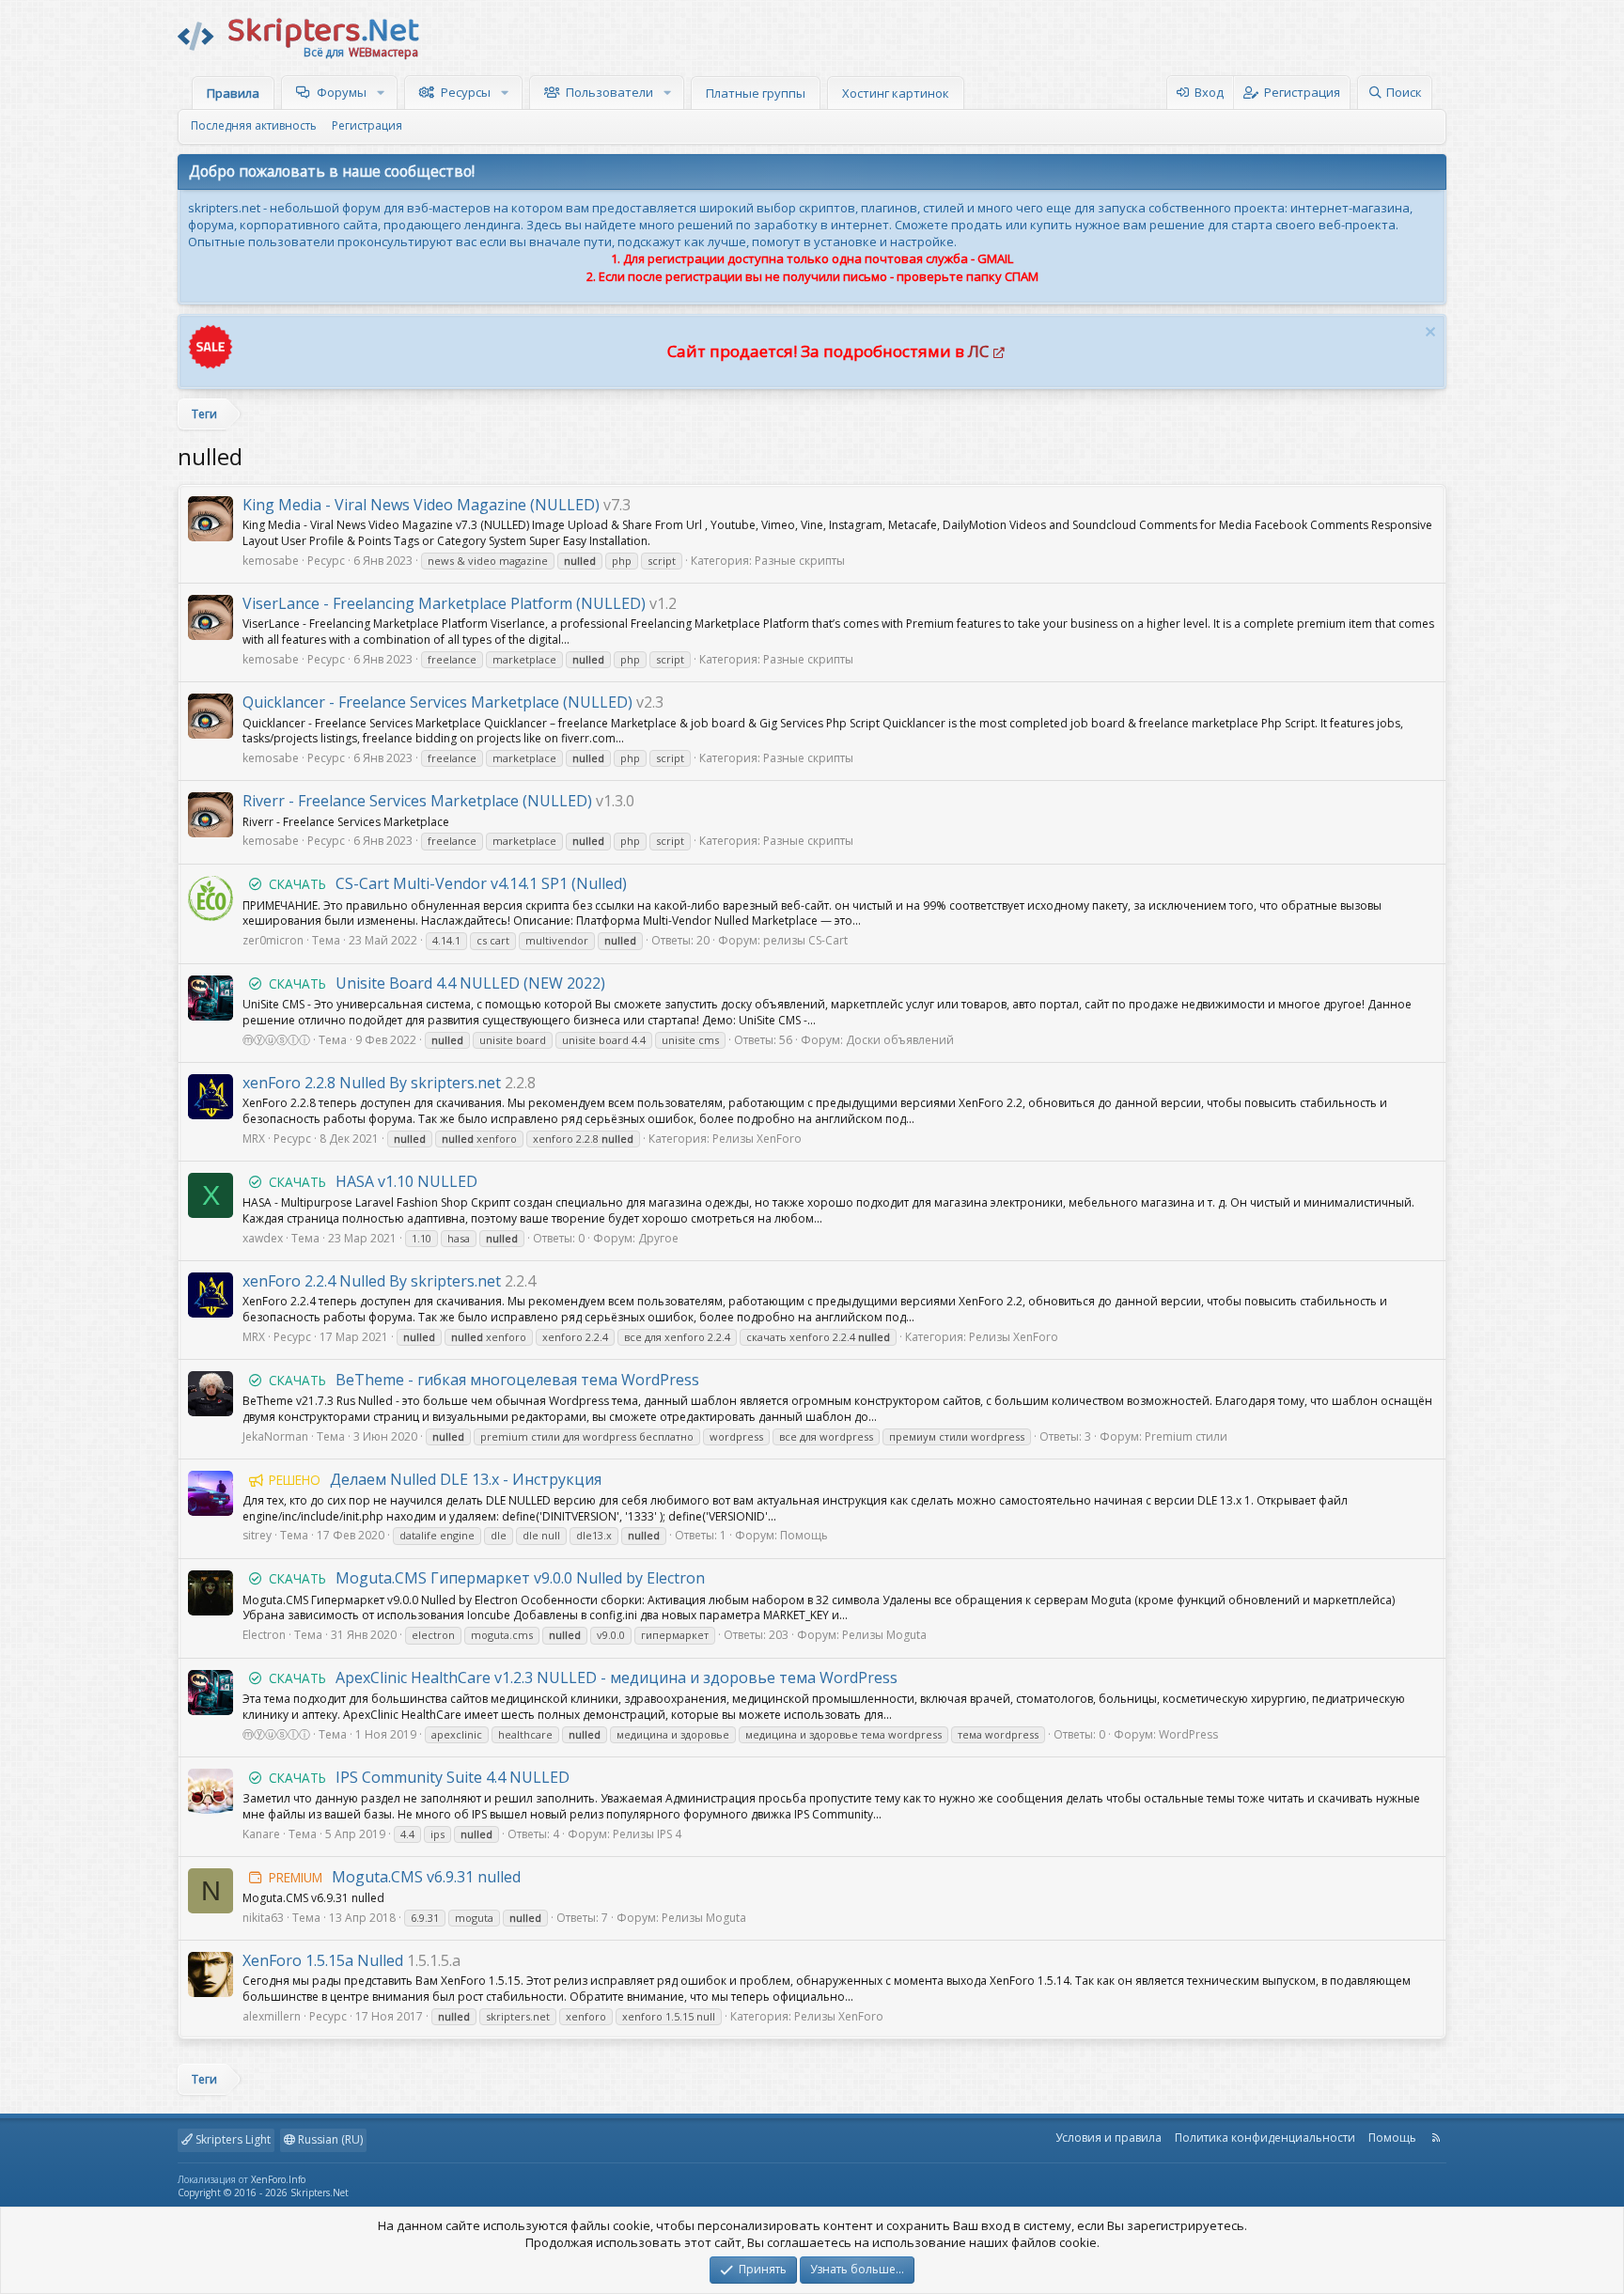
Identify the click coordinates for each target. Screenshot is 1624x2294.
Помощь (804, 1535)
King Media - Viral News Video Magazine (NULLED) (421, 505)
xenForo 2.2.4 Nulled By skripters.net (372, 1281)
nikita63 (263, 1918)
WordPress (1188, 1734)
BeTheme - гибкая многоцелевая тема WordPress (484, 1380)
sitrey (257, 1535)
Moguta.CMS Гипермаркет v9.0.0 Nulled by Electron (487, 1578)
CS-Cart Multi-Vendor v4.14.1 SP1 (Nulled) (448, 883)
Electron (264, 1635)
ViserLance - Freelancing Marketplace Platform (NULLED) (444, 603)
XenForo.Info (278, 2179)
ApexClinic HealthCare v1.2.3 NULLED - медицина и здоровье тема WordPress (583, 1678)
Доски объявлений (900, 1040)
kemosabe (271, 561)
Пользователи (609, 92)
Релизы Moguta (884, 1635)
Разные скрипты (800, 561)
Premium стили (1186, 1436)
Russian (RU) (329, 2139)
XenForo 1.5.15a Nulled (323, 1960)
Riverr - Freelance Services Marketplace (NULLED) (417, 801)
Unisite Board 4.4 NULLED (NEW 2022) (437, 983)
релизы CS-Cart (805, 940)
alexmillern (272, 2016)
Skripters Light (232, 2139)
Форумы (342, 92)
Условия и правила (1109, 2138)
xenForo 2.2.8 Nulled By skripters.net (372, 1083)
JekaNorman (275, 1436)
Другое (658, 1238)
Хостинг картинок (896, 93)
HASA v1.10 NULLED (373, 1181)
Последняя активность (254, 125)
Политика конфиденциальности (1265, 2138)
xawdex (263, 1238)
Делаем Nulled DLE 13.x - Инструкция (435, 1479)
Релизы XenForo (757, 1139)
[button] (383, 92)
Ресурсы (466, 92)
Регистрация (367, 125)
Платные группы (756, 93)
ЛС (978, 351)
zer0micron (273, 940)
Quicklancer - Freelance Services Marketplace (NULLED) (437, 702)
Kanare (261, 1834)
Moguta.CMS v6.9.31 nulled (395, 1877)
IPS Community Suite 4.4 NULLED (419, 1777)
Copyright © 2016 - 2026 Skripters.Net (263, 2193)
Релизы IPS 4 (647, 1834)
